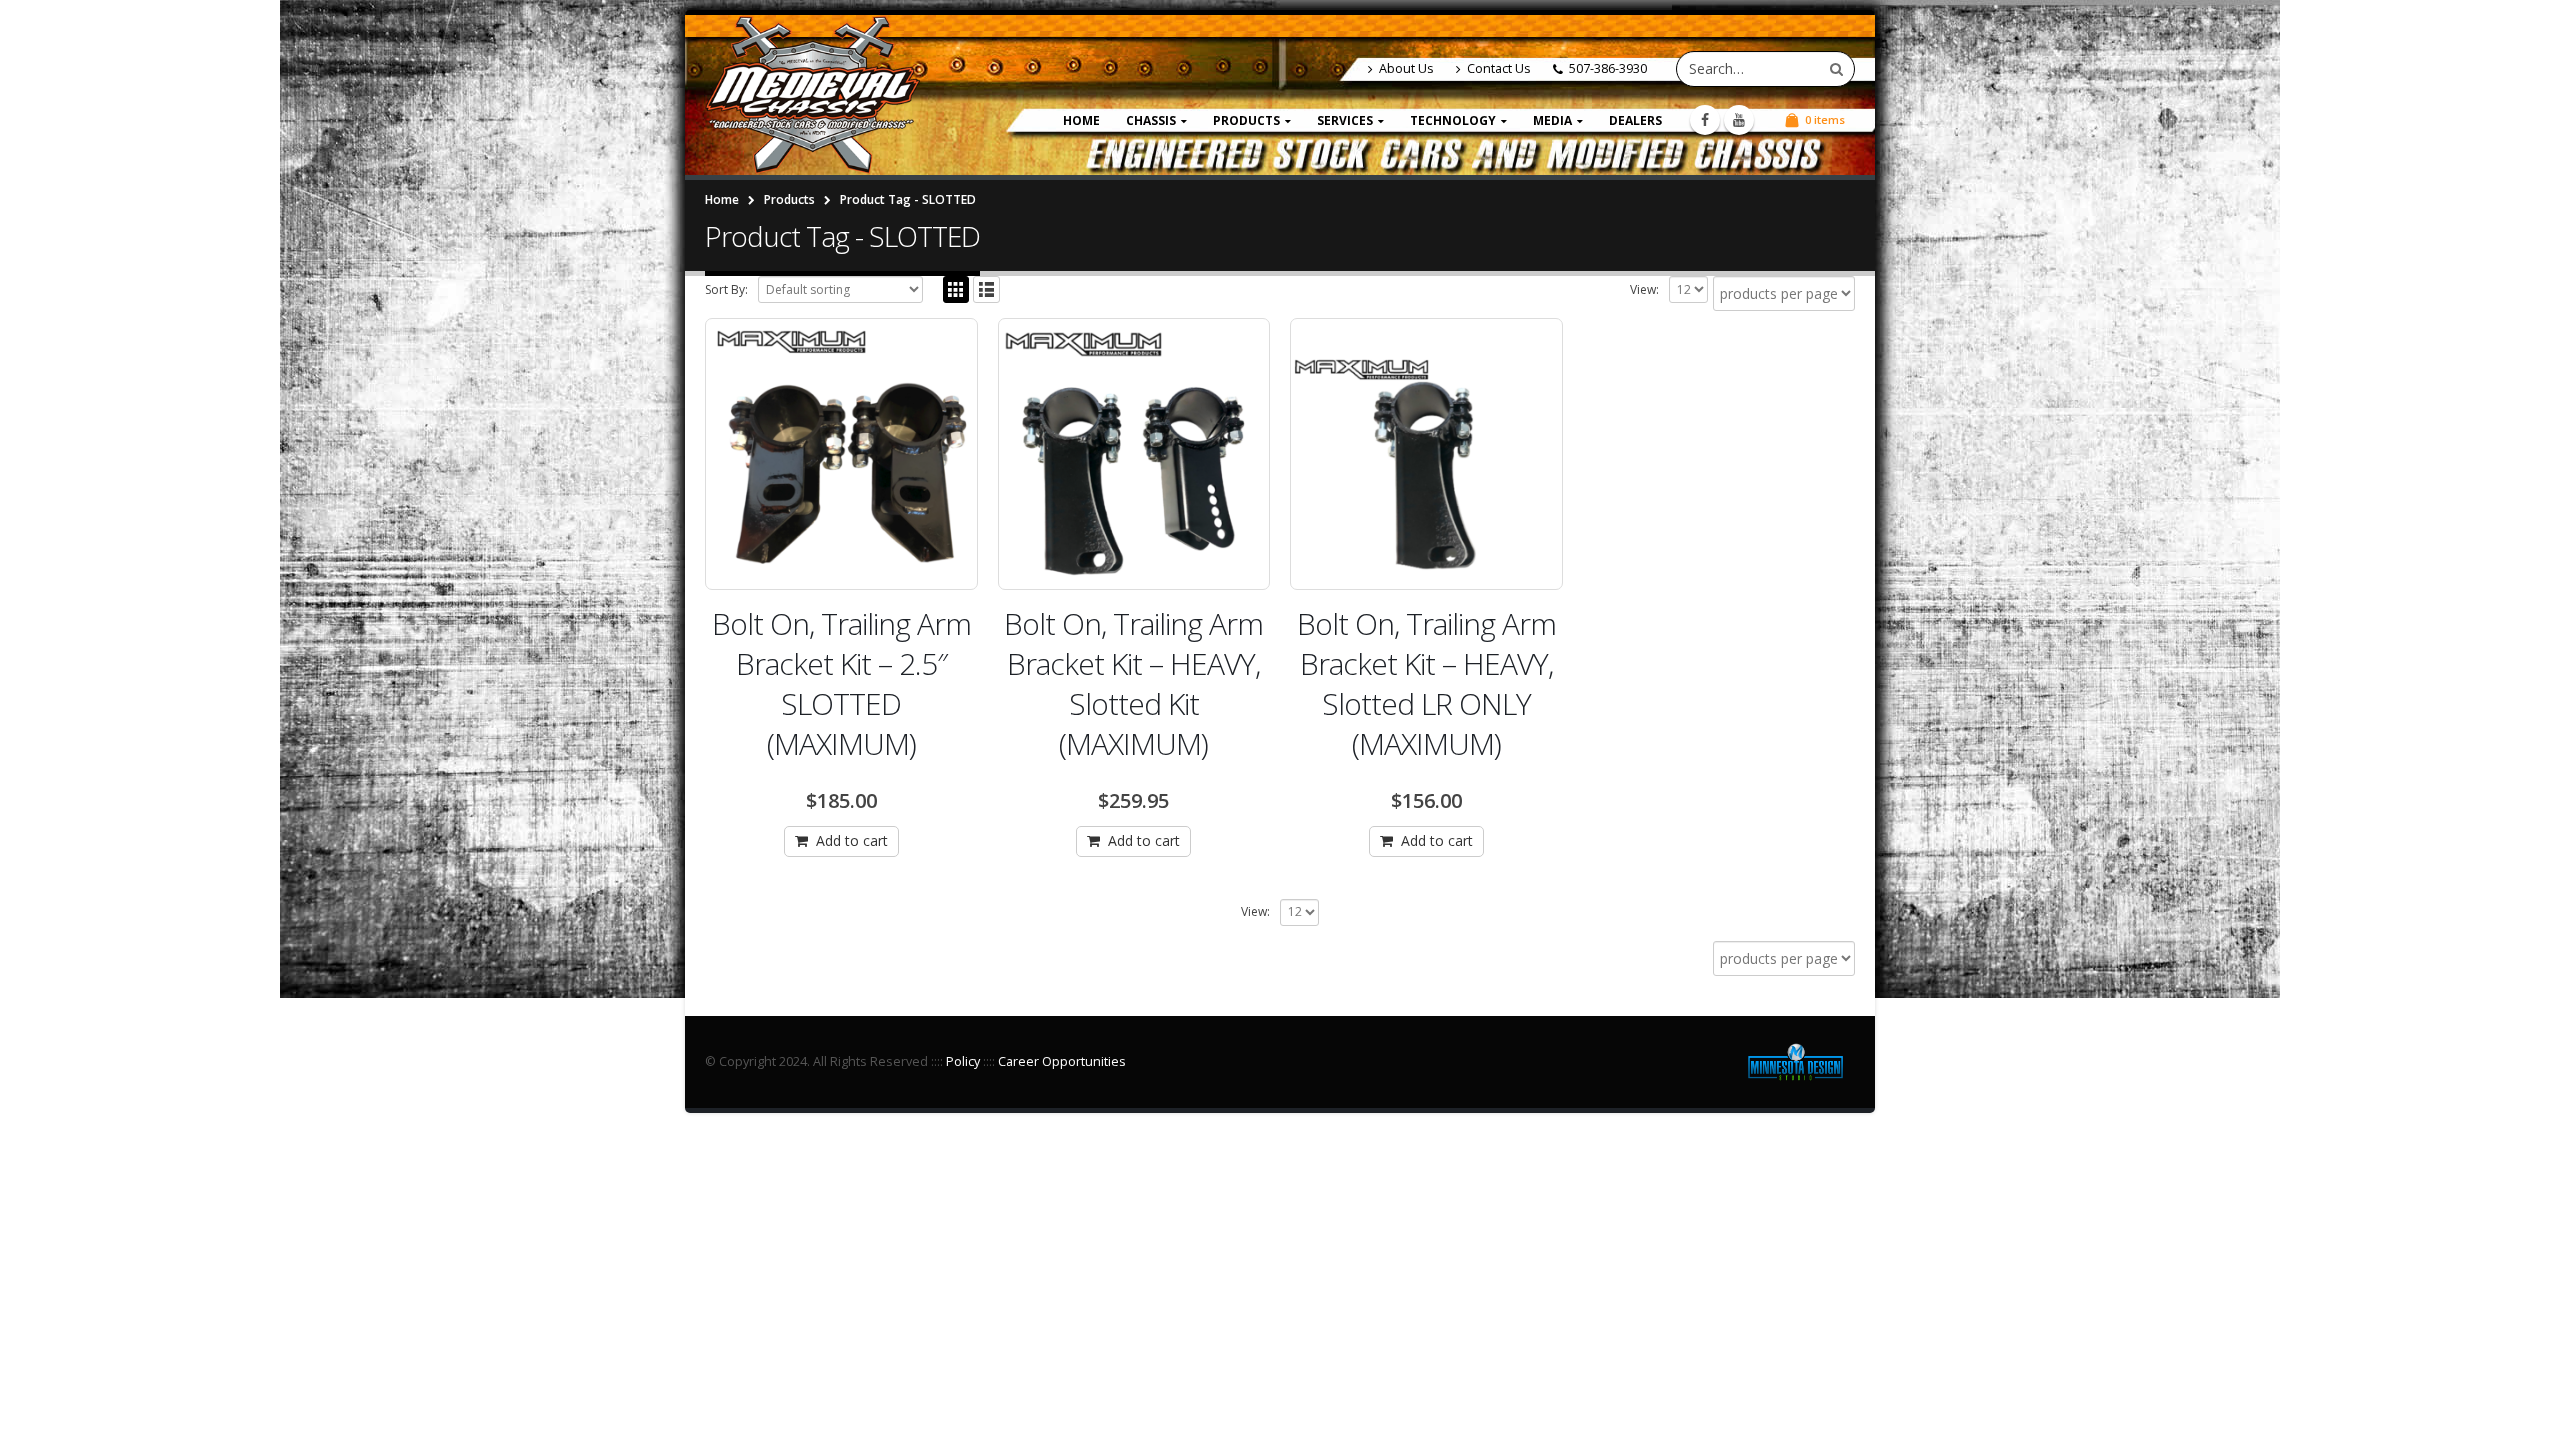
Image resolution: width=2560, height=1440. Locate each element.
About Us (1406, 68)
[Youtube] (1739, 120)
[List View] (986, 289)
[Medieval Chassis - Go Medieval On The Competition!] (812, 95)
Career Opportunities (1062, 1061)
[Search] (1836, 69)
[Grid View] (956, 289)
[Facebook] (1705, 120)
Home (1081, 120)
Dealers (1635, 120)
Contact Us (1499, 68)
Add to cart (852, 840)
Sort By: (726, 289)
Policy (963, 1061)
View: (1644, 289)
